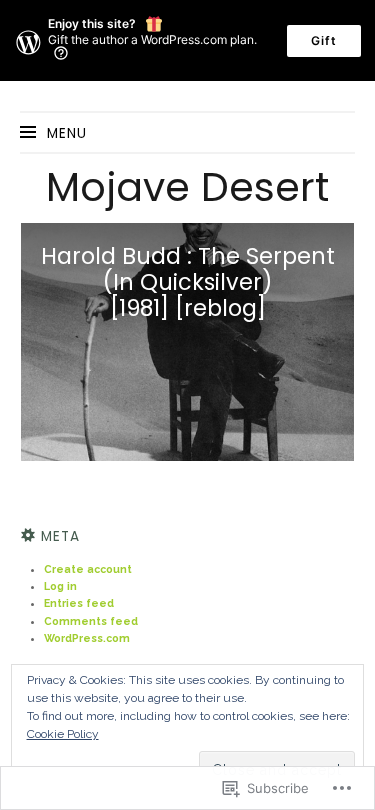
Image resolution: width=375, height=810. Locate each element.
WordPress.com (87, 638)
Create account (88, 569)
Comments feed (91, 621)
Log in (60, 586)
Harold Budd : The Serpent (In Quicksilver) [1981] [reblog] (188, 282)
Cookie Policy (63, 734)
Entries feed (79, 603)
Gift (324, 40)
